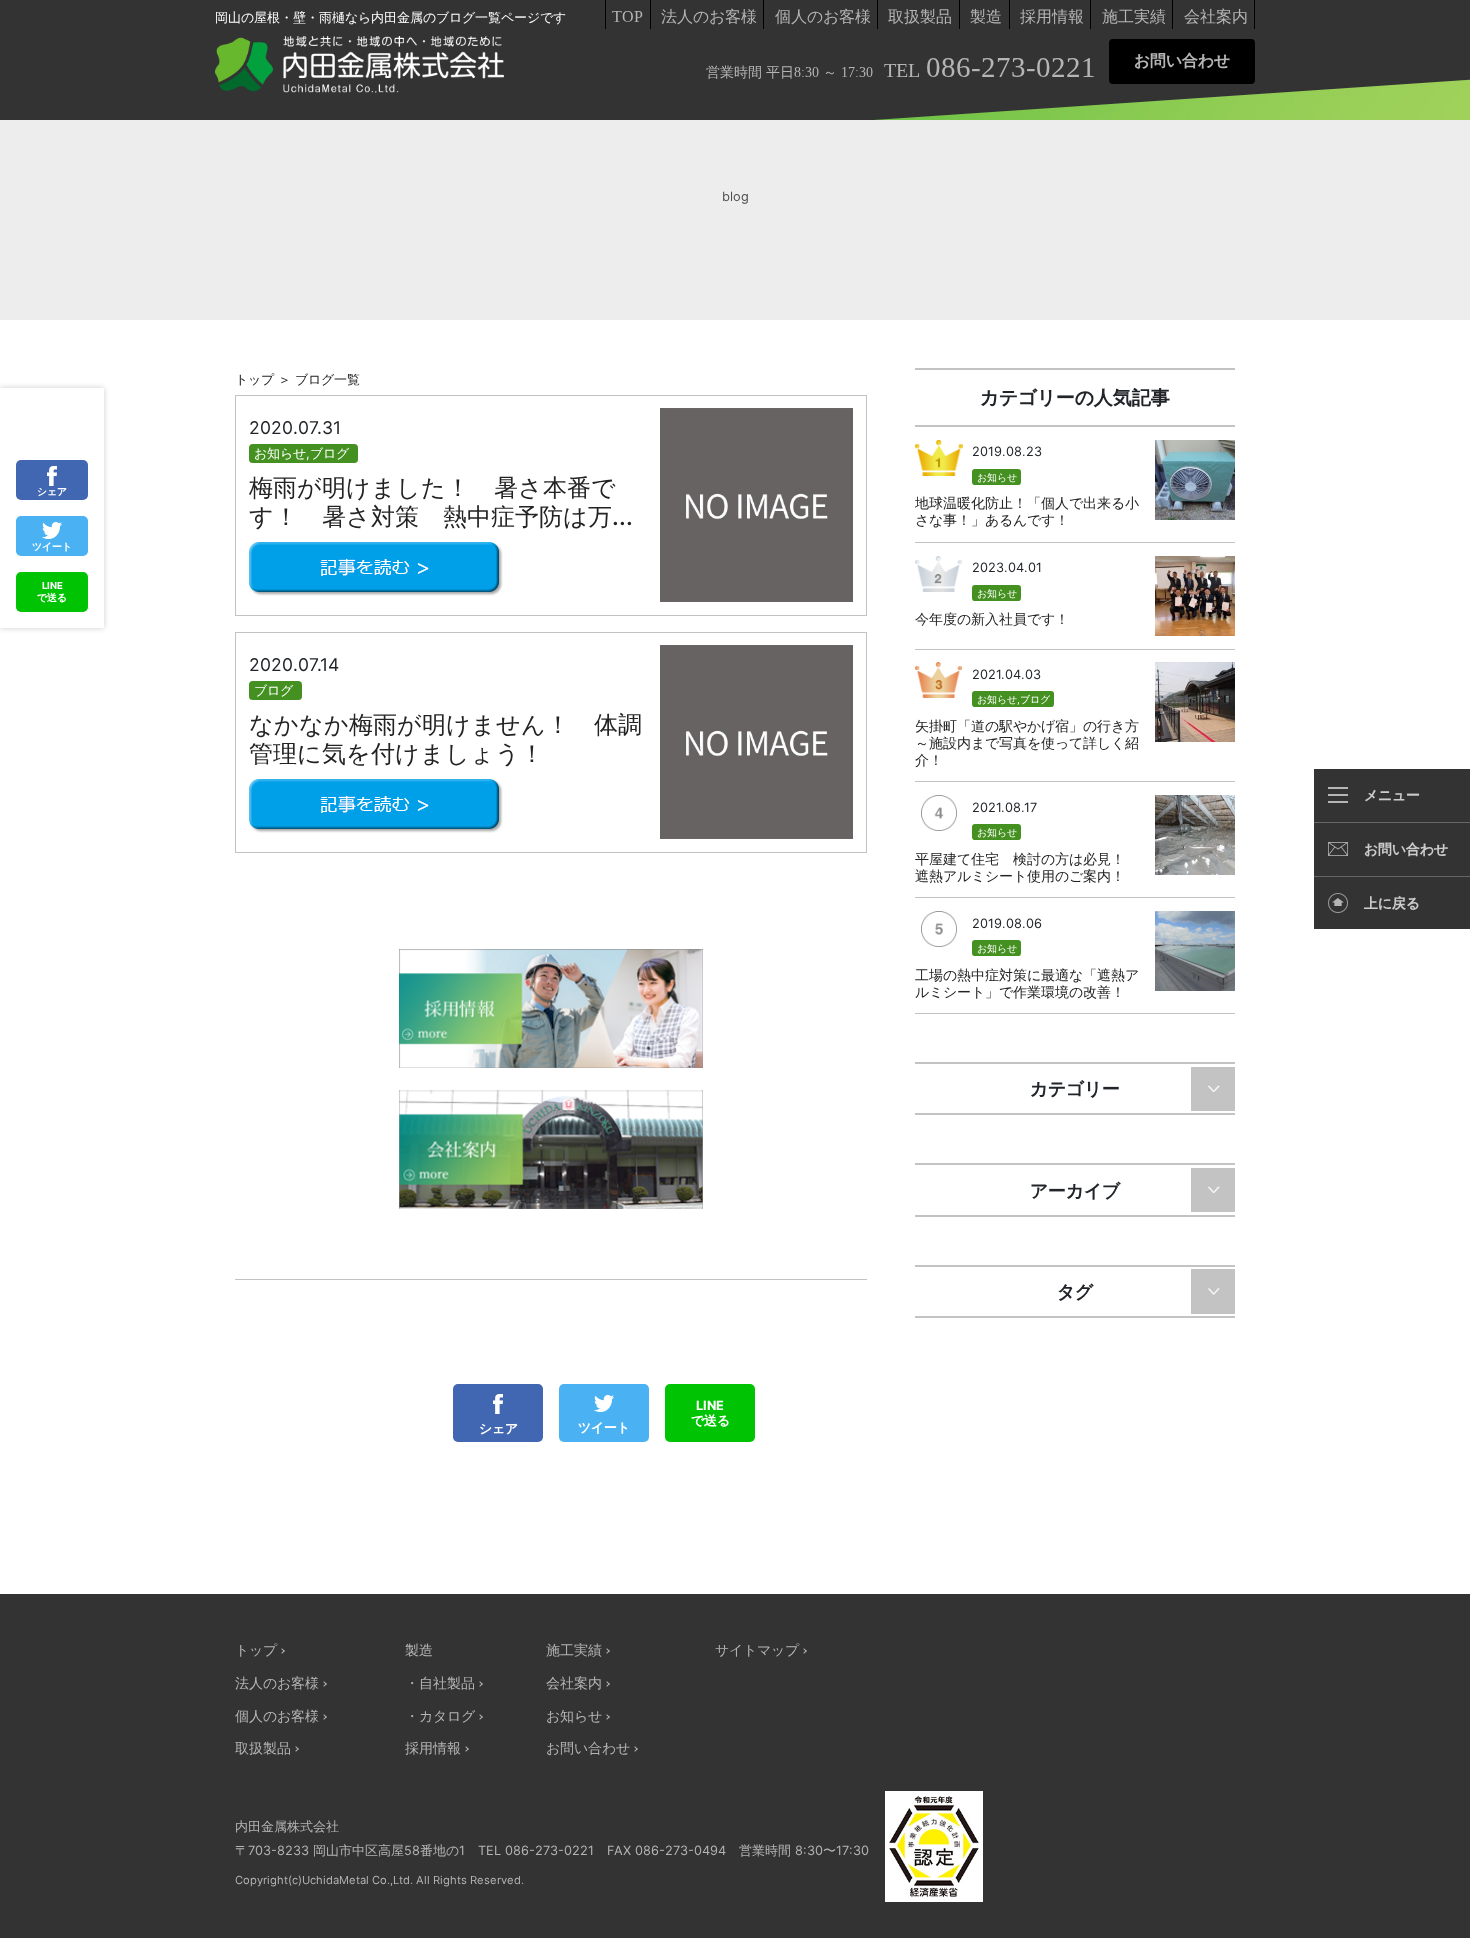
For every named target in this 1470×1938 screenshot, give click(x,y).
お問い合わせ (1182, 60)
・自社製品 (440, 1682)
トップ (256, 1649)
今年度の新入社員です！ (992, 618)
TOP (627, 16)
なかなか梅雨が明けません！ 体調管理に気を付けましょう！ (445, 739)
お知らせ (280, 453)
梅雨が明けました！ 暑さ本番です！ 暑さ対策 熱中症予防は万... (441, 502)
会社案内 (1216, 16)
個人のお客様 (823, 16)
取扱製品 (920, 16)
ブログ (329, 453)
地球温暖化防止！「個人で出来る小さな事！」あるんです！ (1027, 511)
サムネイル (756, 504)
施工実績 (1134, 16)
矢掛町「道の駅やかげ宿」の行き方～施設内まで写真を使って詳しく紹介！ (1027, 742)
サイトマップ (757, 1649)
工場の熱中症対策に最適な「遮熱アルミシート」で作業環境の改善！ (1027, 983)
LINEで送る (710, 1413)
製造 (986, 16)
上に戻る (1392, 903)
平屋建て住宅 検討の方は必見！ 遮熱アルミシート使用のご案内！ (1027, 867)
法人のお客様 (709, 16)
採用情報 (1052, 16)
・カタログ (440, 1715)
